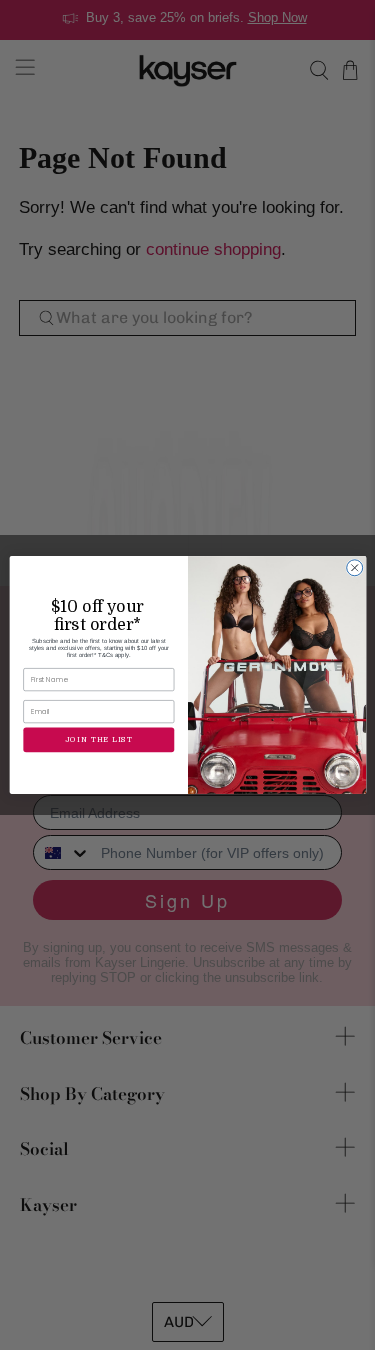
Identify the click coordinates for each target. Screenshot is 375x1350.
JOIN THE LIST (98, 740)
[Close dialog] (354, 568)
